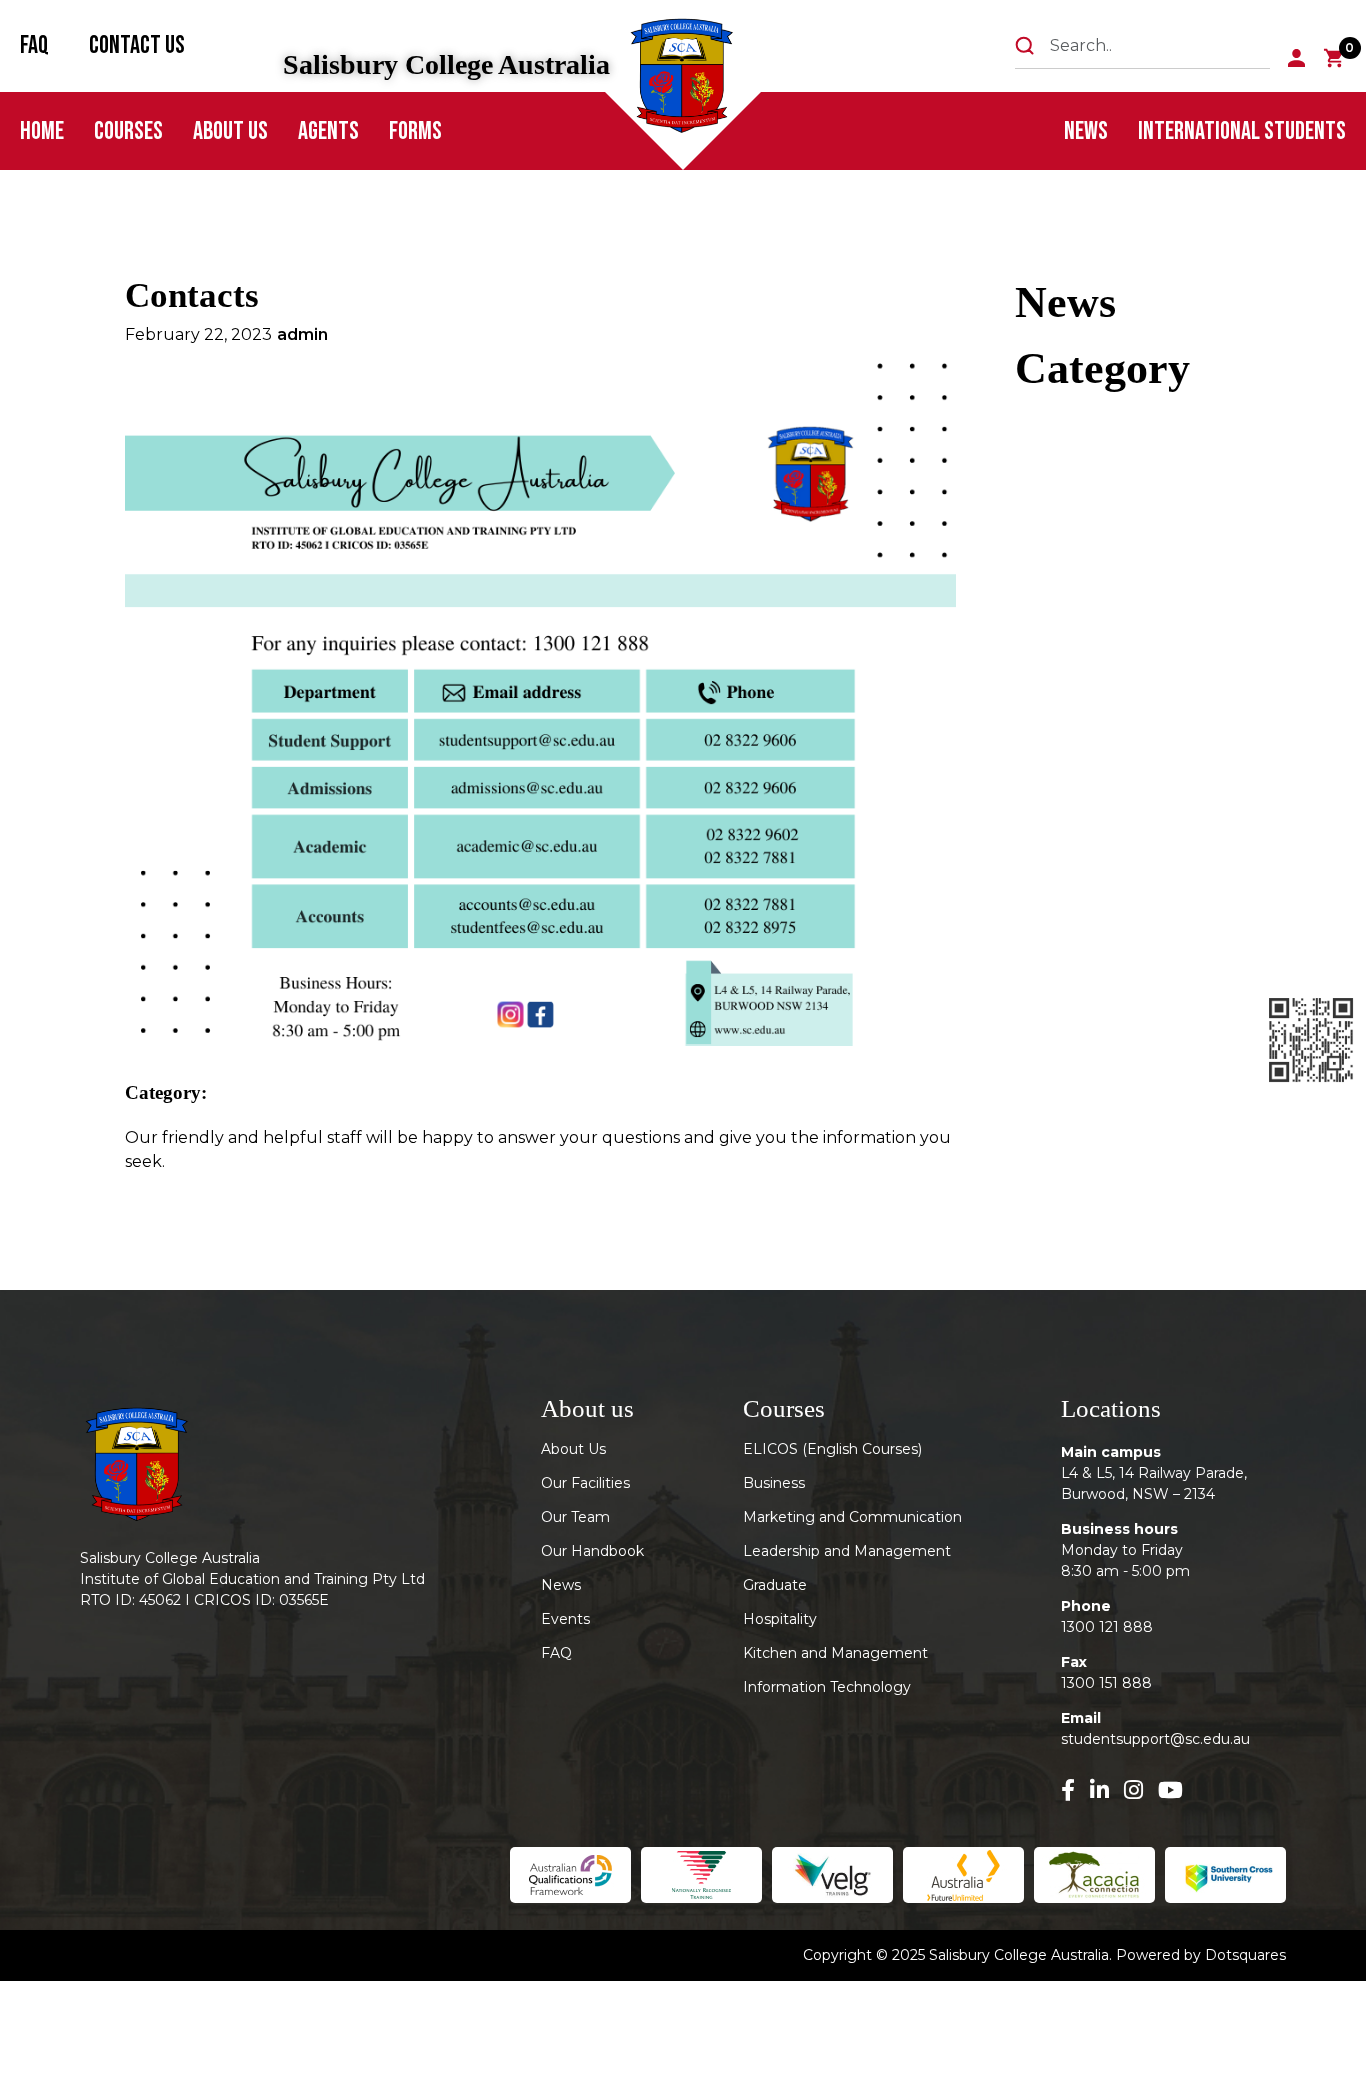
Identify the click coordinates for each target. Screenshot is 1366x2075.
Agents (328, 131)
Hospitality (780, 1619)
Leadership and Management (847, 1551)
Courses (128, 131)
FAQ (34, 45)
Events (565, 1619)
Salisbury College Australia (446, 65)
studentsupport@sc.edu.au (1155, 1739)
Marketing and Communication (852, 1517)
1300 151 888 (1106, 1683)
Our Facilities (585, 1483)
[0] (1334, 58)
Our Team (575, 1517)
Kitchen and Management (835, 1653)
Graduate (775, 1585)
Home (42, 131)
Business (774, 1483)
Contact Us (137, 45)
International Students (1242, 131)
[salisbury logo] (685, 81)
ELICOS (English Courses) (832, 1449)
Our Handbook (592, 1551)
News (1086, 131)
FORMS (415, 131)
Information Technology (827, 1687)
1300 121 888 (1107, 1627)
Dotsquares (1245, 1955)
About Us (230, 131)
